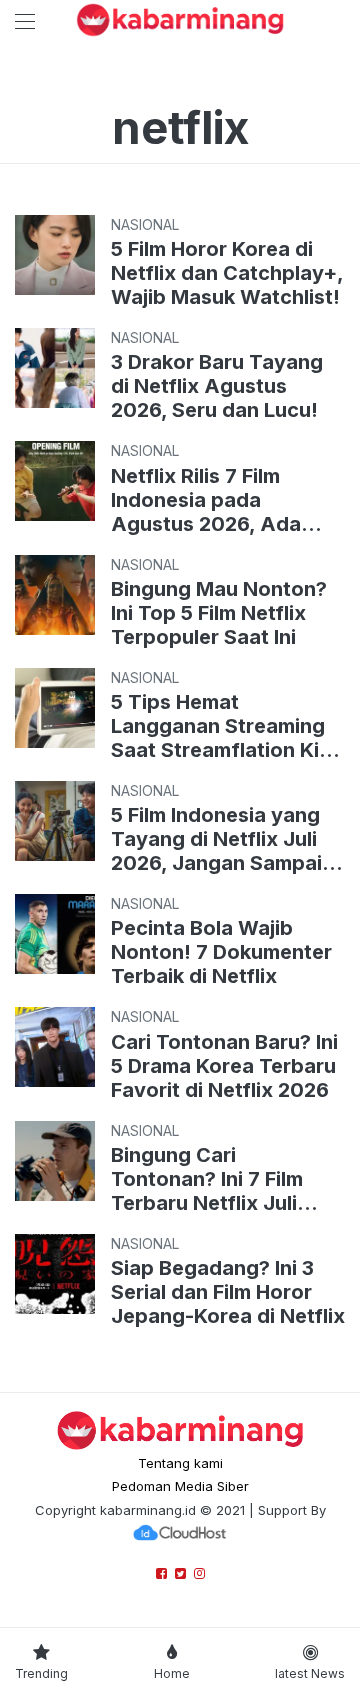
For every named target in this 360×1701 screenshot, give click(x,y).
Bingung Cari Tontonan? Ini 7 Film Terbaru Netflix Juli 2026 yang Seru (207, 1179)
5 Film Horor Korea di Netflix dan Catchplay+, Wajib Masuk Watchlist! (227, 273)
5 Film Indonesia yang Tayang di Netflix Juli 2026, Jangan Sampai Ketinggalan (216, 839)
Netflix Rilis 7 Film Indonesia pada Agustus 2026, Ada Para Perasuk (206, 500)
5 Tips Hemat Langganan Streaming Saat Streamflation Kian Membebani (227, 726)
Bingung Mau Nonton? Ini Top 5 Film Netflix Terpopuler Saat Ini (219, 613)
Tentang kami (180, 1463)
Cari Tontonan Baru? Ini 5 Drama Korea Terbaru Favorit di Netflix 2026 (224, 1066)
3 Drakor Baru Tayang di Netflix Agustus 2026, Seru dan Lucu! (217, 386)
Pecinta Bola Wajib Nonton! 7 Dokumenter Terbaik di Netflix (221, 952)
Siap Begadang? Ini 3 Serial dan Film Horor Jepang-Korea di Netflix (228, 1292)
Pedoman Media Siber (180, 1486)
